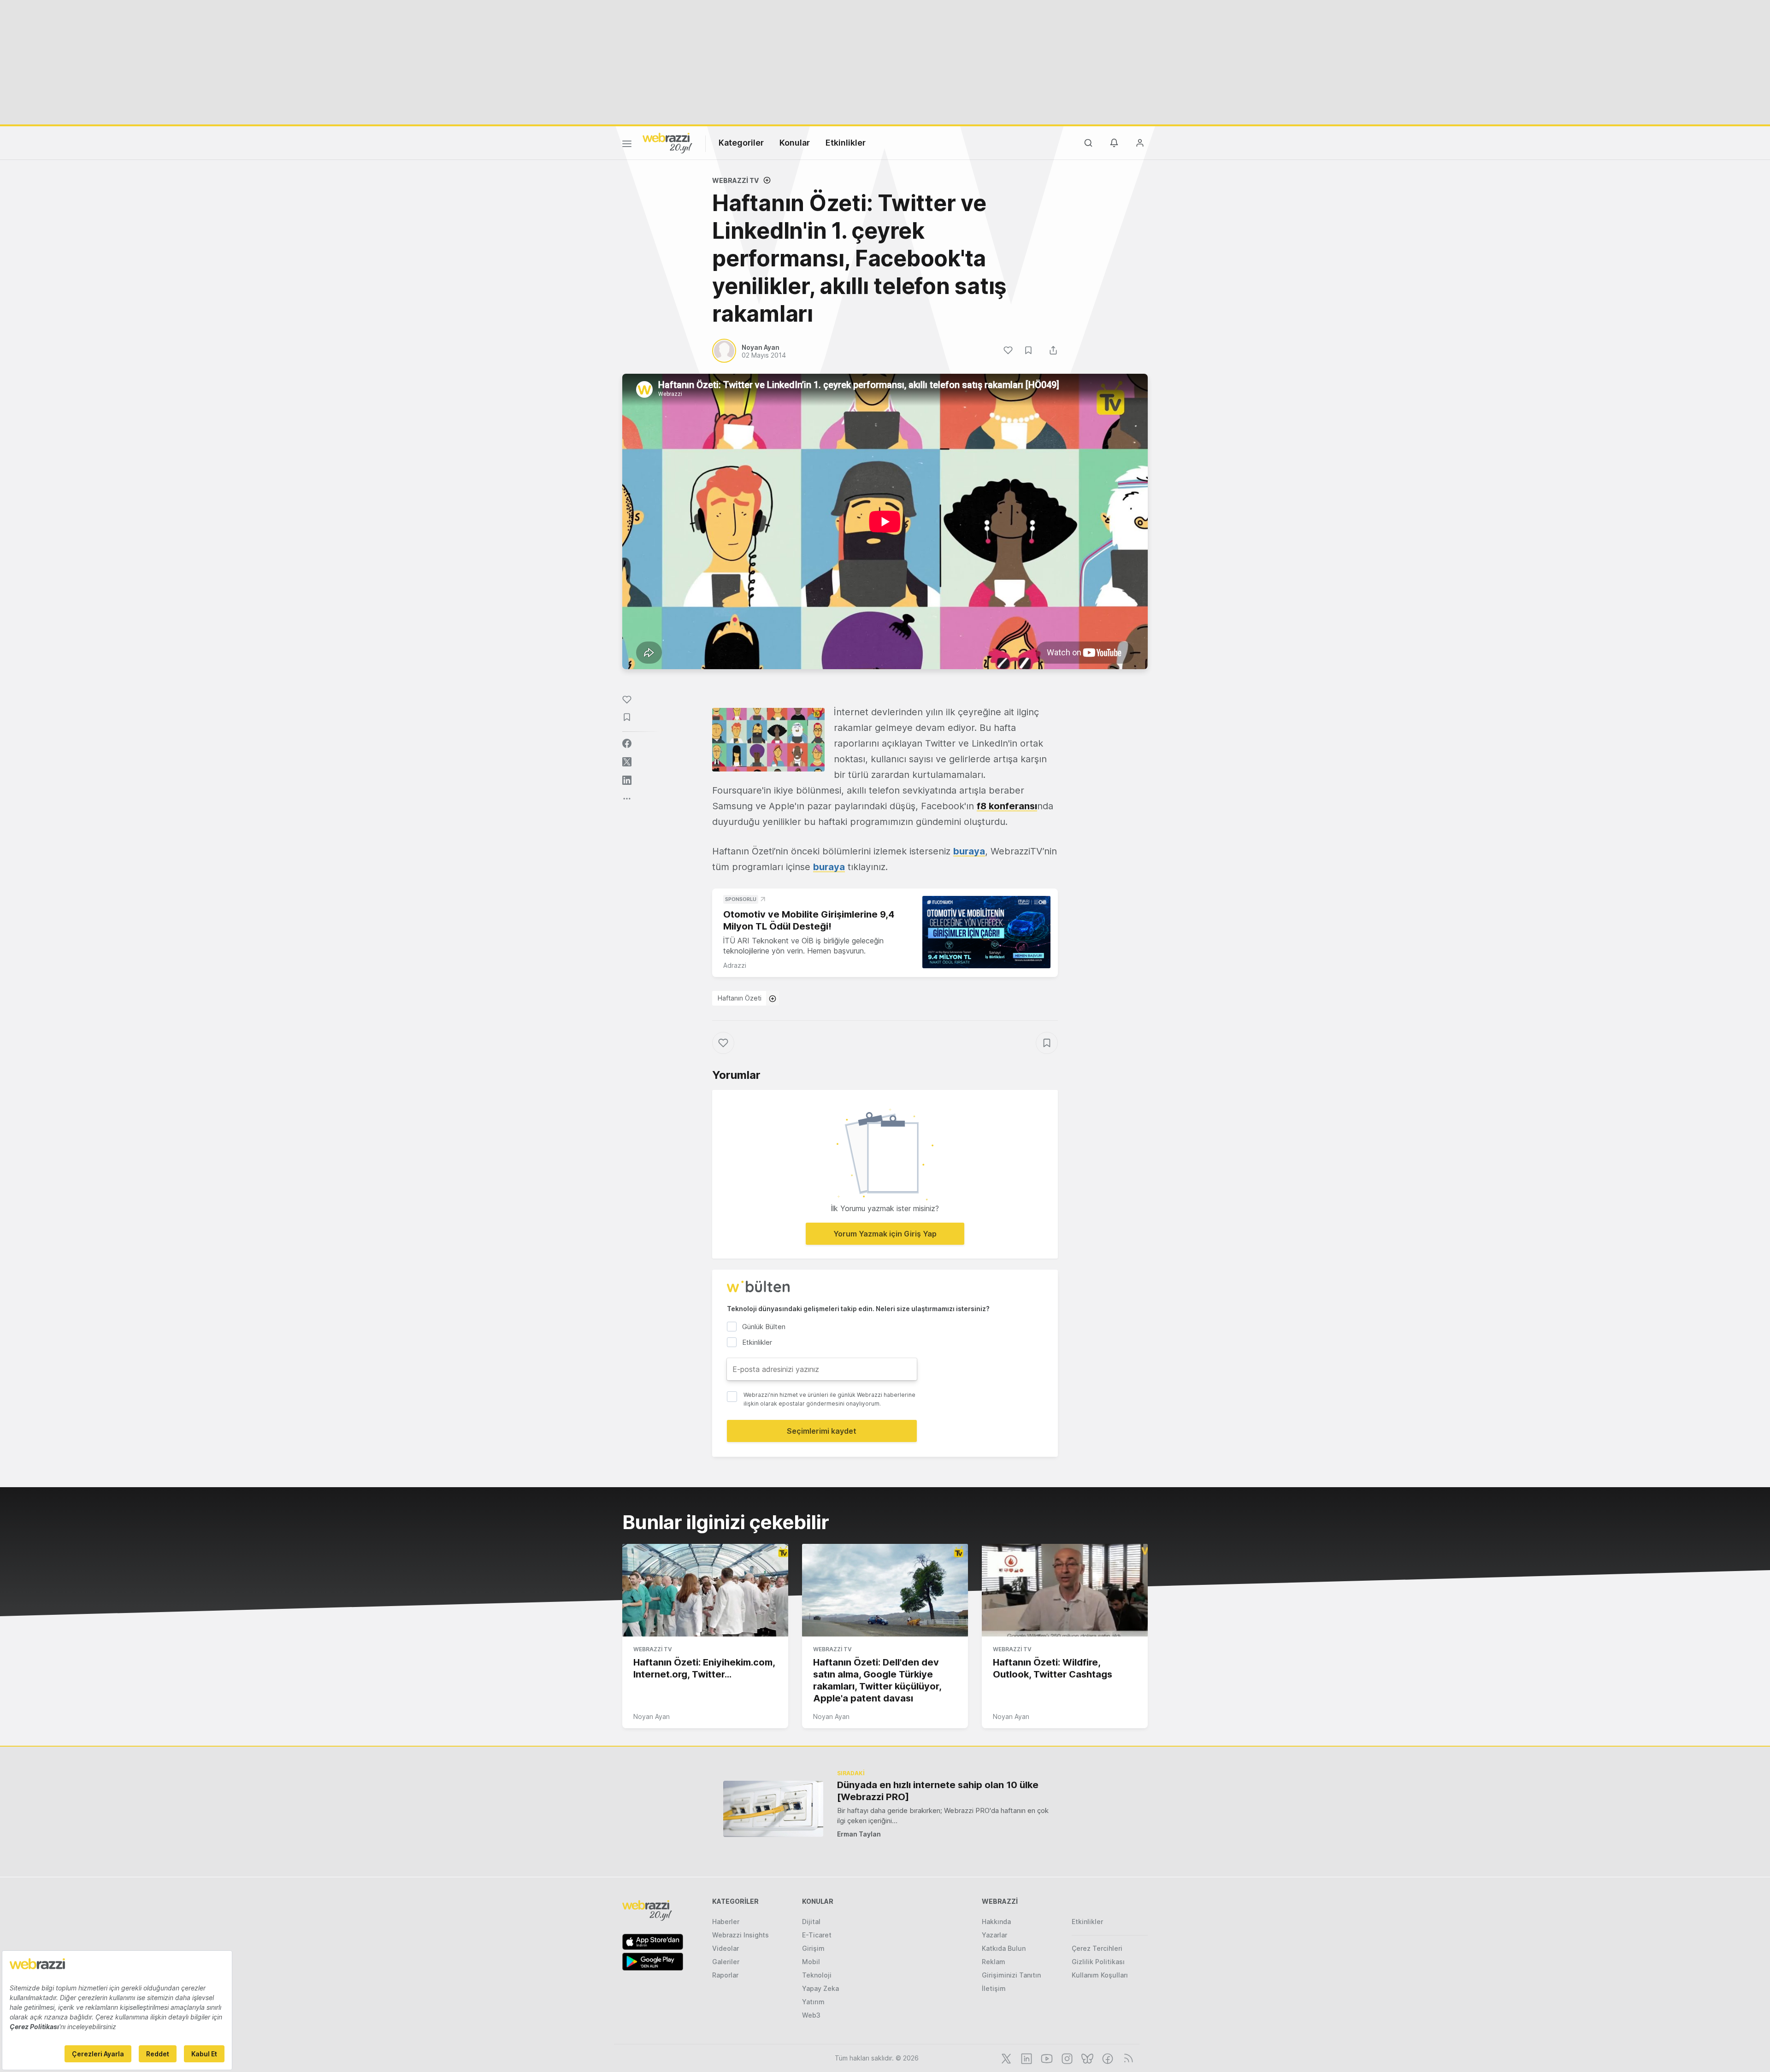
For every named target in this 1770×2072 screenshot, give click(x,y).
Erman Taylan (859, 1834)
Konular (795, 143)
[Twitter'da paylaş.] (627, 762)
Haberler (726, 1922)
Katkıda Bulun (1004, 1948)
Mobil (811, 1962)
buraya (969, 851)
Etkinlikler (846, 143)
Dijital (811, 1922)
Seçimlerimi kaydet (822, 1431)
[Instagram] (1066, 2058)
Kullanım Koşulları (1100, 1975)
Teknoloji (817, 1975)
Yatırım (813, 2002)
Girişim (813, 1948)
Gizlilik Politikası (1098, 1962)
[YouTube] (1046, 2058)
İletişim (994, 1988)
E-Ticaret (817, 1935)
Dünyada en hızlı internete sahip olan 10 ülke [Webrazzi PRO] (938, 1791)
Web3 (811, 2015)
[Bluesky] (1086, 2058)
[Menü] (627, 145)
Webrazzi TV (735, 180)
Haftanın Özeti (740, 998)
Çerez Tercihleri (1097, 1948)
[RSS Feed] (1127, 2058)
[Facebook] (1107, 2058)
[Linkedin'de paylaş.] (627, 780)
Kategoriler (741, 143)
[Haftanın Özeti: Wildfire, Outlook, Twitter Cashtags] (1065, 1590)
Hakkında (996, 1922)
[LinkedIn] (1026, 2058)
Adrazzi (735, 965)
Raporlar (725, 1975)
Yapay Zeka (820, 1988)
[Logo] (667, 142)
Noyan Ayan (652, 1716)
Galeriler (726, 1962)
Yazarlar (994, 1935)
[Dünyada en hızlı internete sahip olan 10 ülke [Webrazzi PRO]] (773, 1809)
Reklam (994, 1962)
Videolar (726, 1948)
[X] (1005, 2058)
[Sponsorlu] (986, 932)
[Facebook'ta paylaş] (627, 743)
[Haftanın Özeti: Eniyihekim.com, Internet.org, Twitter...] (705, 1590)
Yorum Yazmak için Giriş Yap (885, 1234)
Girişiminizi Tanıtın (1011, 1975)
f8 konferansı (1007, 806)
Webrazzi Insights (740, 1935)
